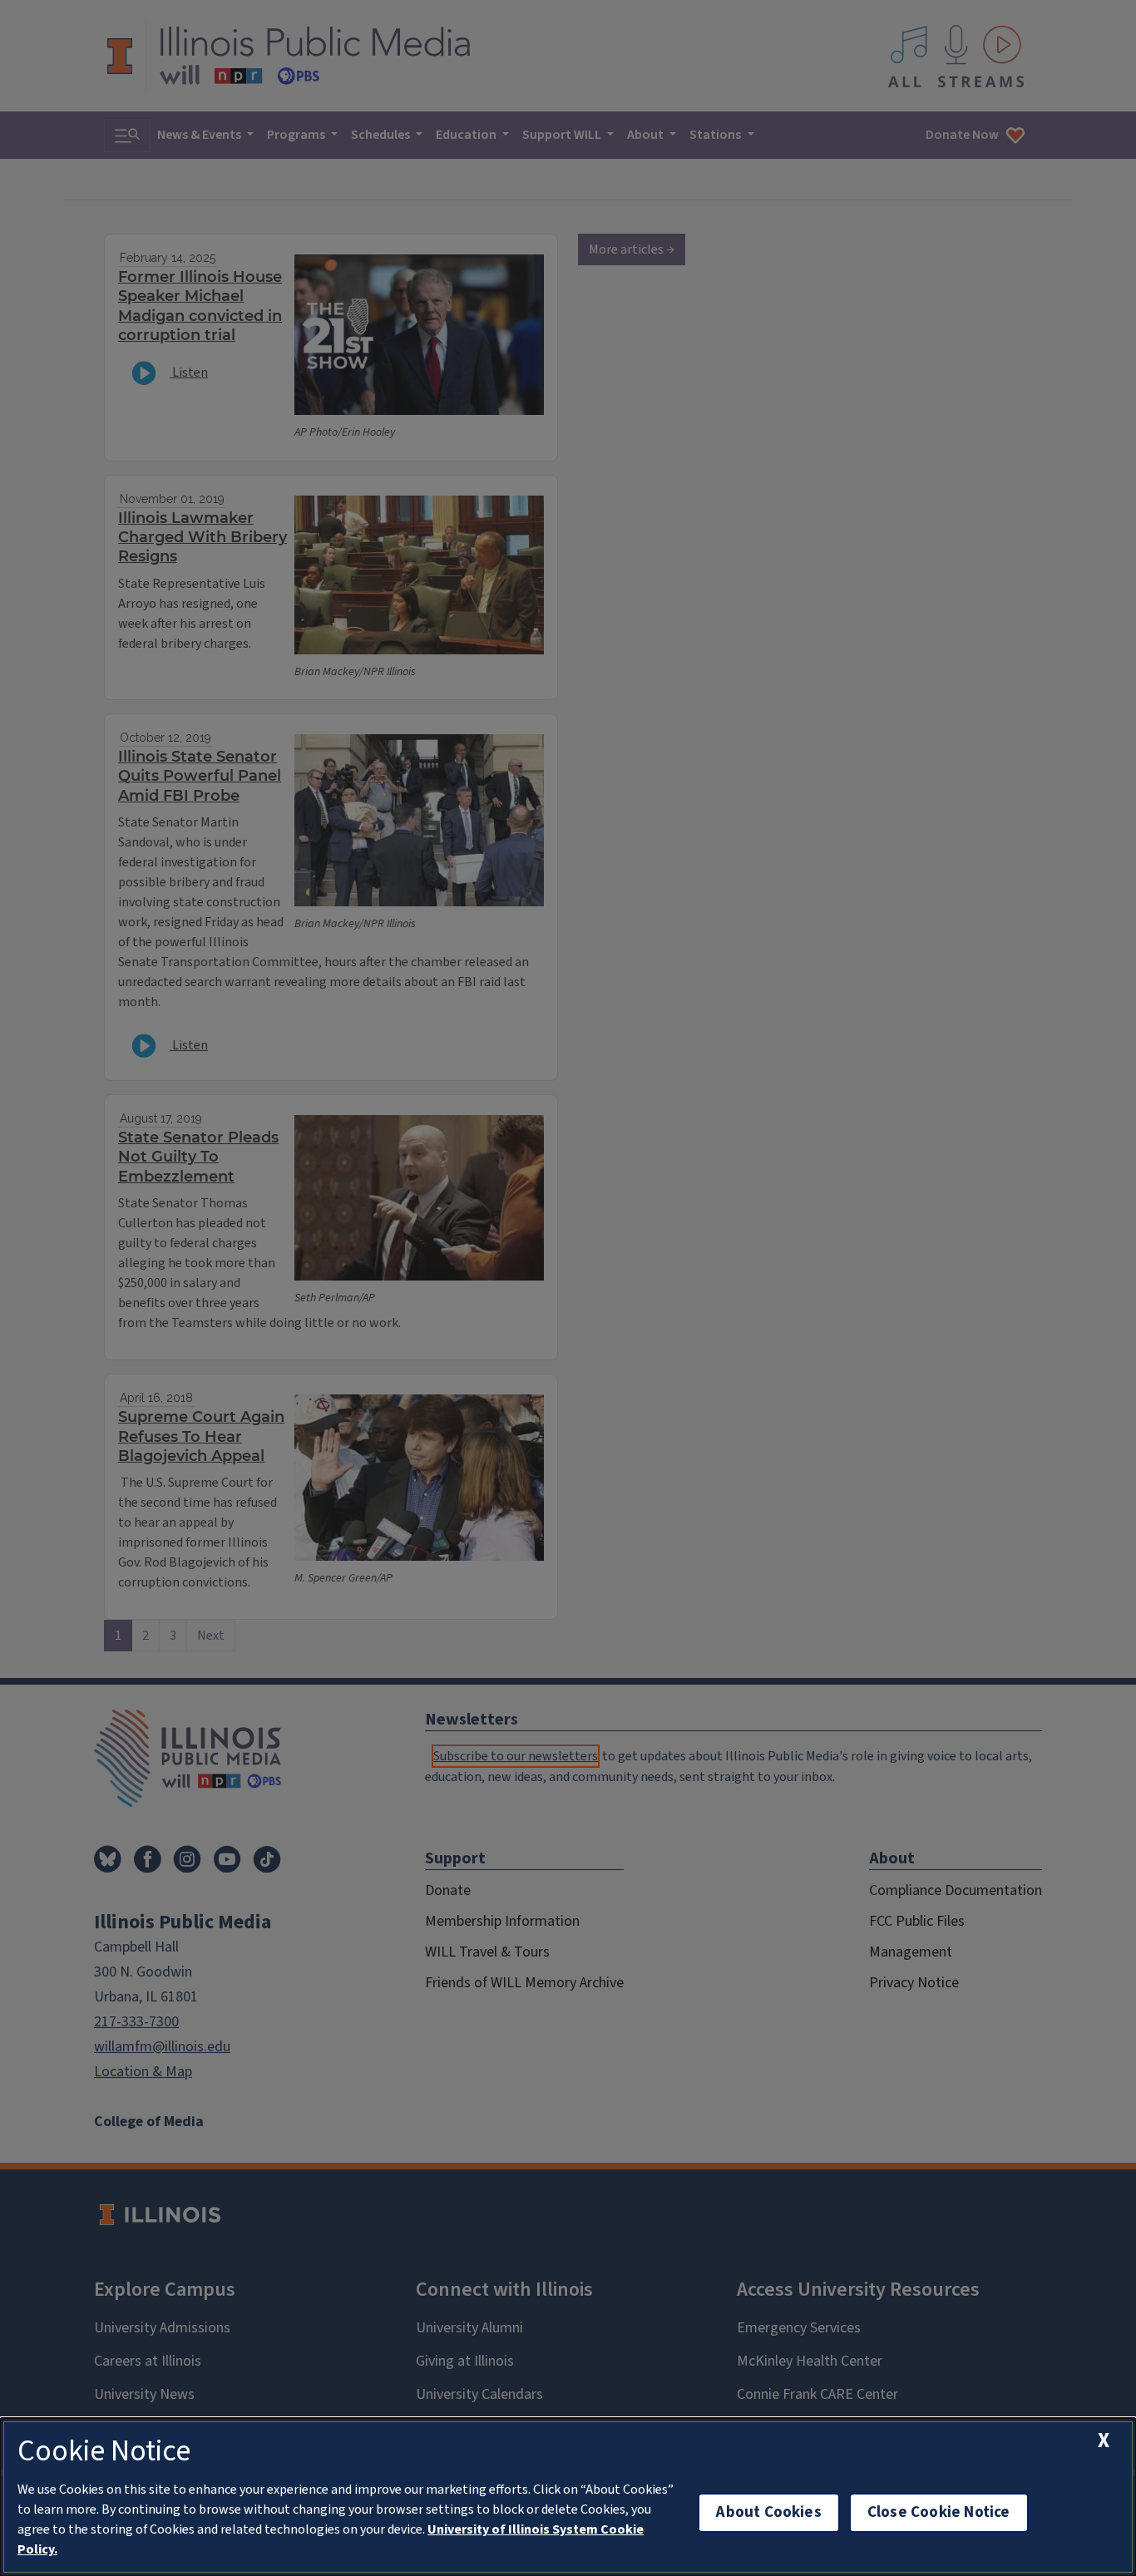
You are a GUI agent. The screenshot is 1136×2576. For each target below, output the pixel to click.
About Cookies (768, 2512)
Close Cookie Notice (939, 2512)
